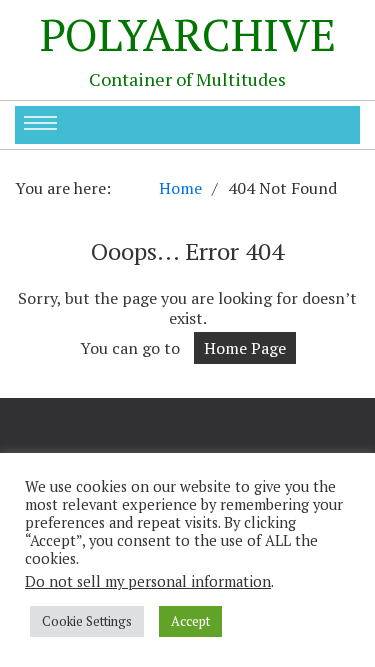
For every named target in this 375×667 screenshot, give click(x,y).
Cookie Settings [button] (87, 621)
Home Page (245, 348)
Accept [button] (190, 621)
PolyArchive (188, 34)
